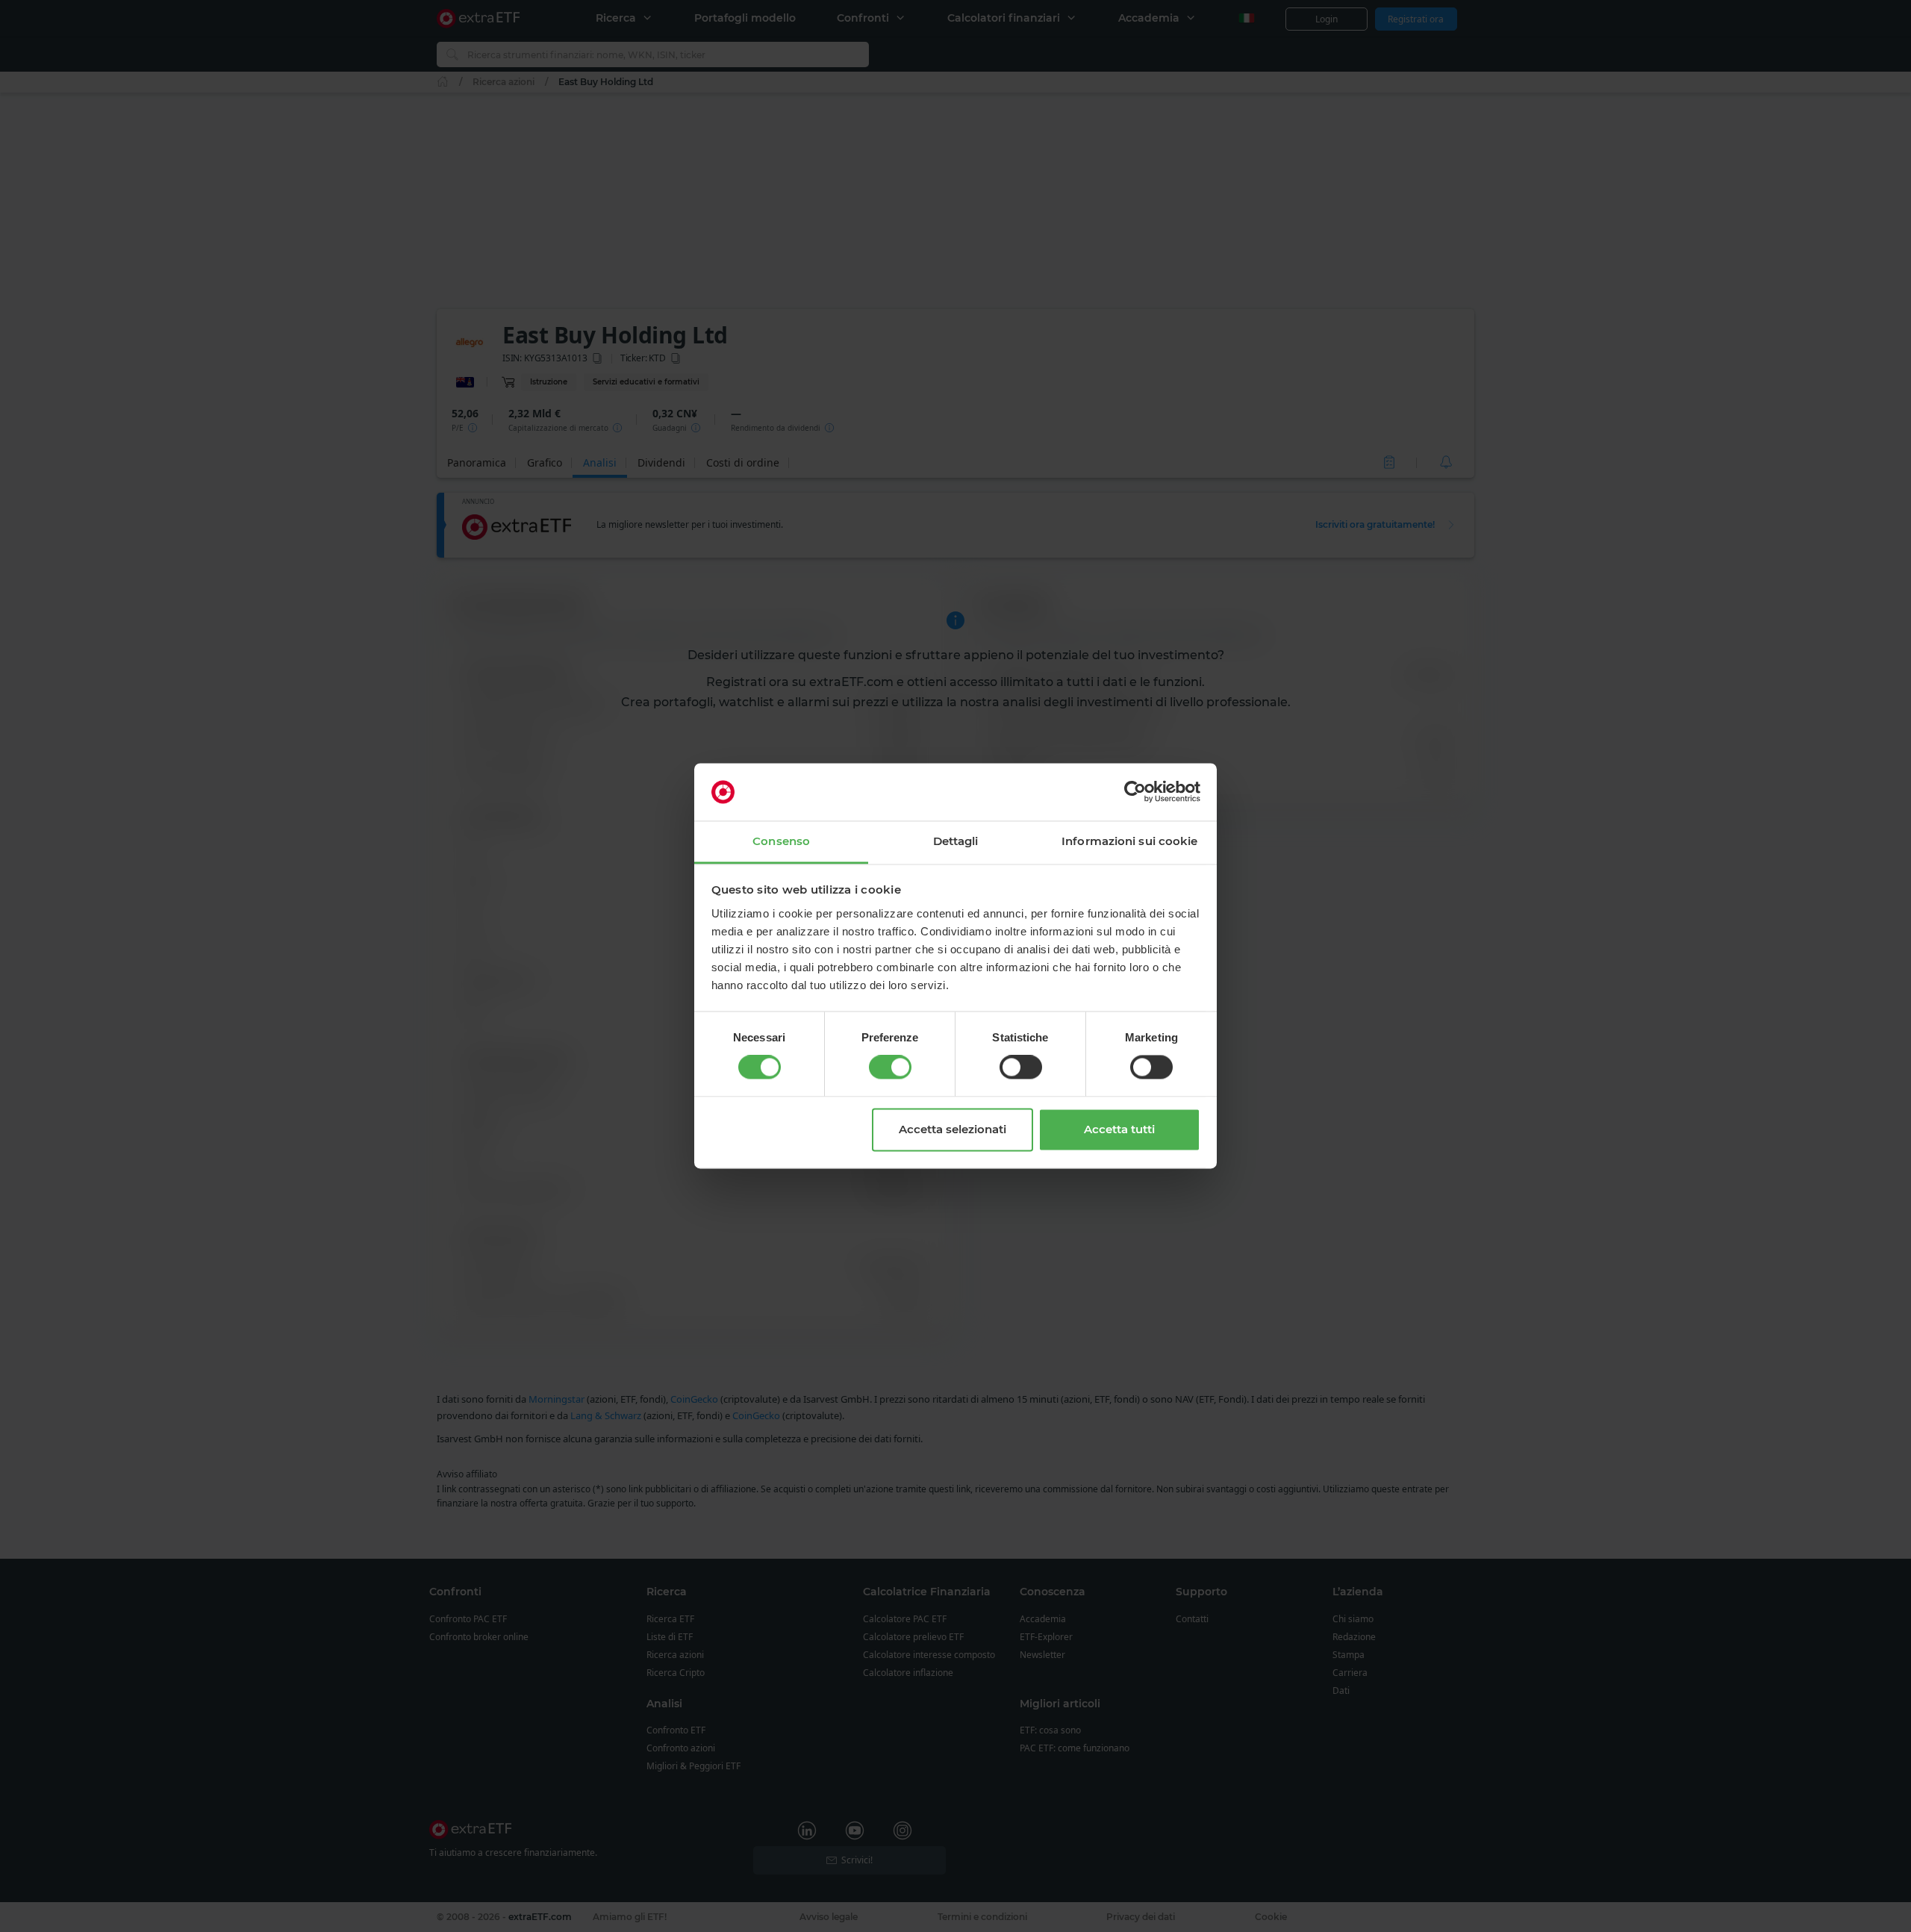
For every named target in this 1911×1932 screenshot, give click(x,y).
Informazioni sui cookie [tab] (1129, 841)
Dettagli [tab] (956, 841)
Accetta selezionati (953, 1129)
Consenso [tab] (781, 841)
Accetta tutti (1119, 1129)
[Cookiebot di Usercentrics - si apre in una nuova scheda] (1135, 792)
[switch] (890, 1068)
